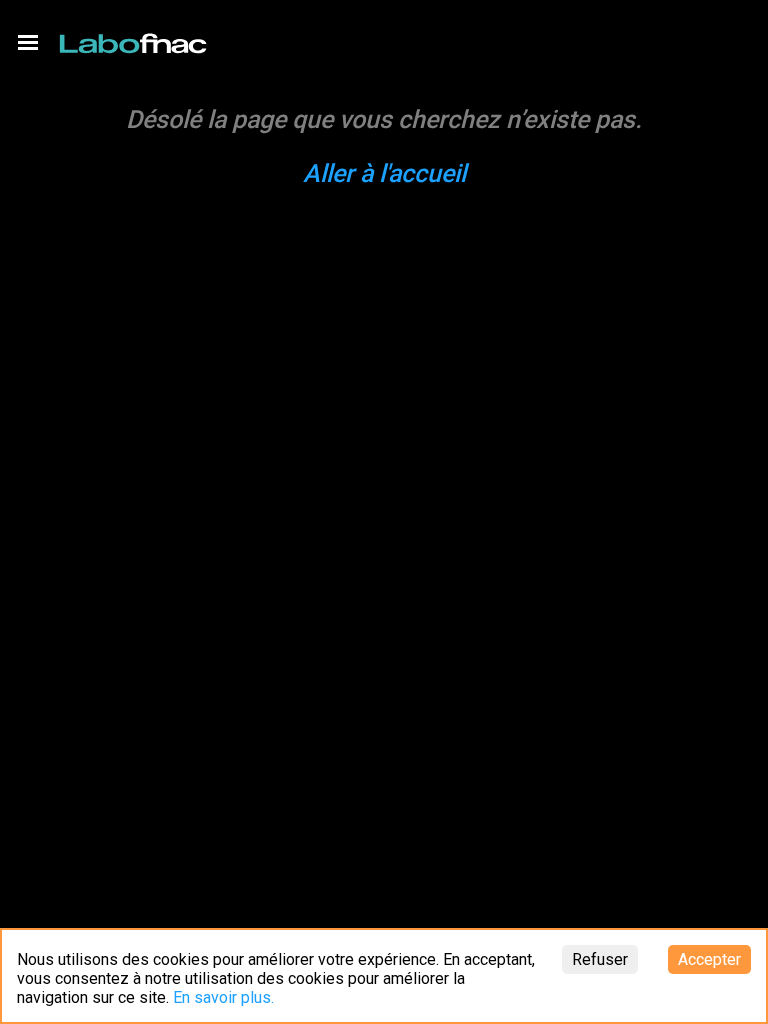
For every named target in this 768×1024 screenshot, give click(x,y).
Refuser (600, 959)
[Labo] (135, 39)
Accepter (709, 959)
